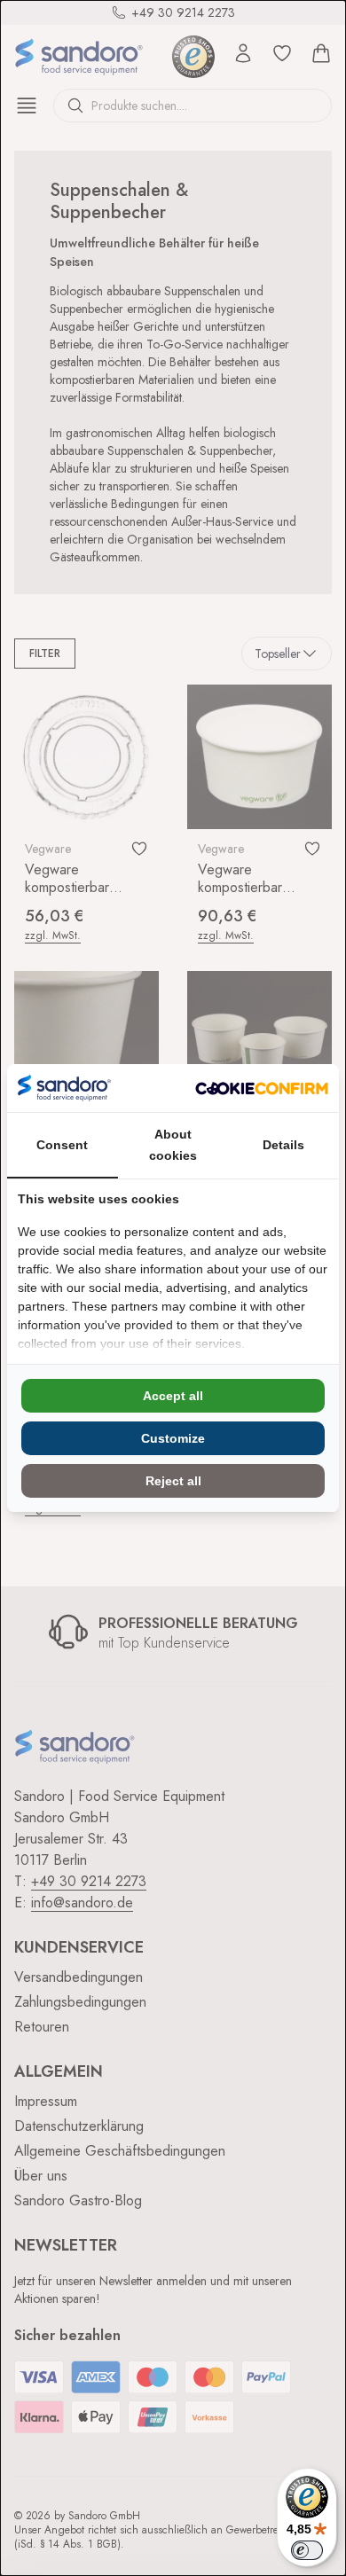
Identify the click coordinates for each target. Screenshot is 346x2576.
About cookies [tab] (173, 1145)
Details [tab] (283, 1145)
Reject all (173, 1481)
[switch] (307, 2550)
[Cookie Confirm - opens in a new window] (262, 1088)
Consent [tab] (62, 1145)
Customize (173, 1438)
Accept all (173, 1396)
